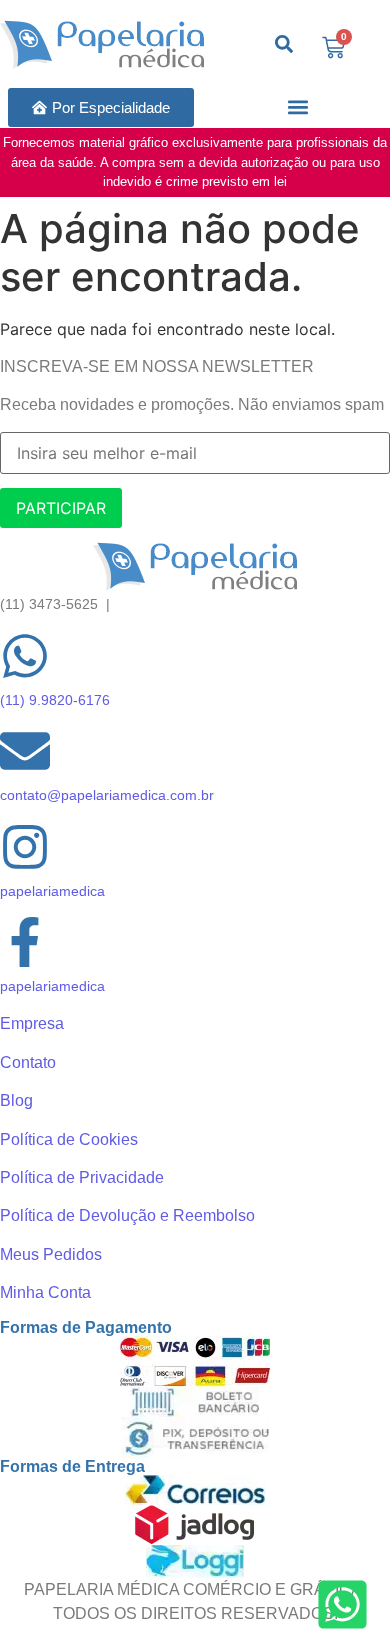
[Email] (25, 754)
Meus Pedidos (51, 1254)
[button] (298, 107)
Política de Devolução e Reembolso (127, 1215)
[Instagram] (25, 850)
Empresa (32, 1023)
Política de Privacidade (82, 1177)
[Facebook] (25, 945)
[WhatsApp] (25, 659)
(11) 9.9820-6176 (55, 700)
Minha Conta (45, 1292)
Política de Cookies (69, 1139)
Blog (16, 1100)
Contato (28, 1062)
